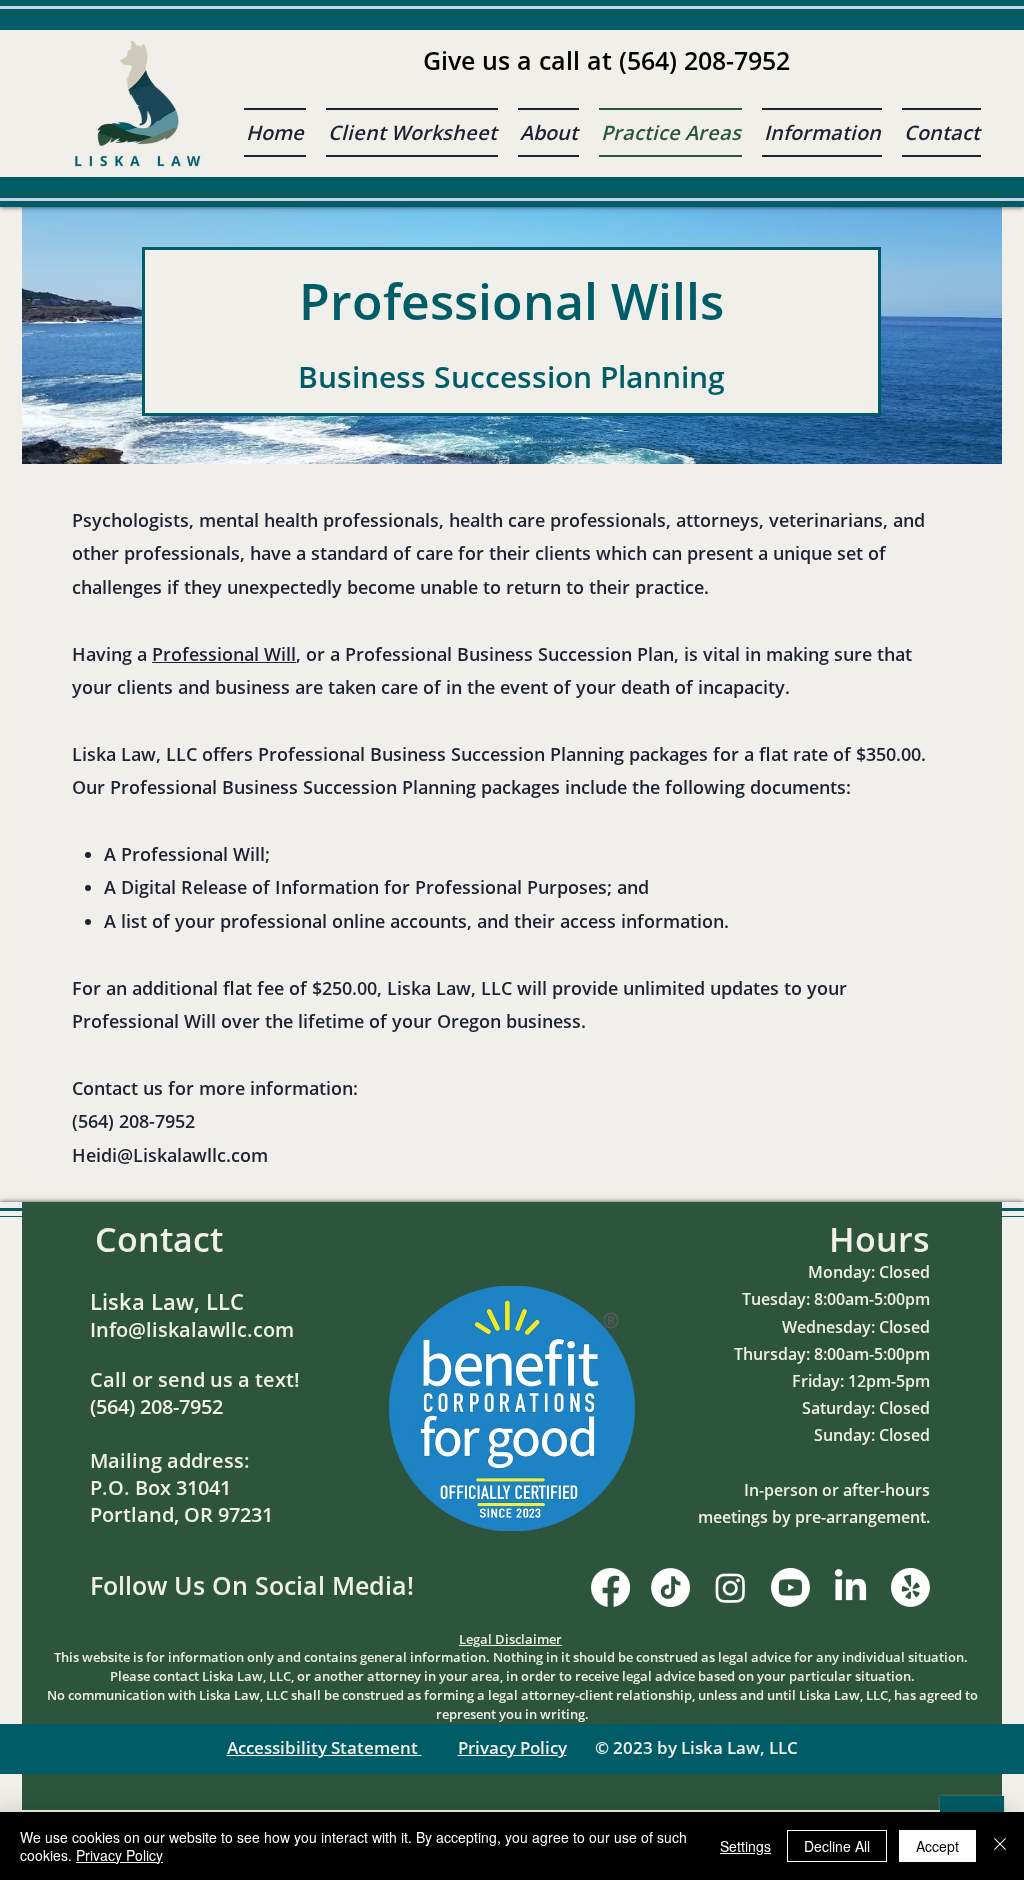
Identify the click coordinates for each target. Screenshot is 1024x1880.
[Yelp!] (910, 1587)
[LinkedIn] (850, 1587)
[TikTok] (670, 1587)
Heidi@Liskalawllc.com (170, 1155)
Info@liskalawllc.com (192, 1329)
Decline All (837, 1846)
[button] (822, 132)
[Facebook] (610, 1587)
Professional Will (224, 654)
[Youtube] (790, 1587)
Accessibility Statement (324, 1747)
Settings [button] (745, 1846)
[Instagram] (730, 1587)
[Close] (1000, 1846)
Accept (937, 1846)
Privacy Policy (512, 1747)
